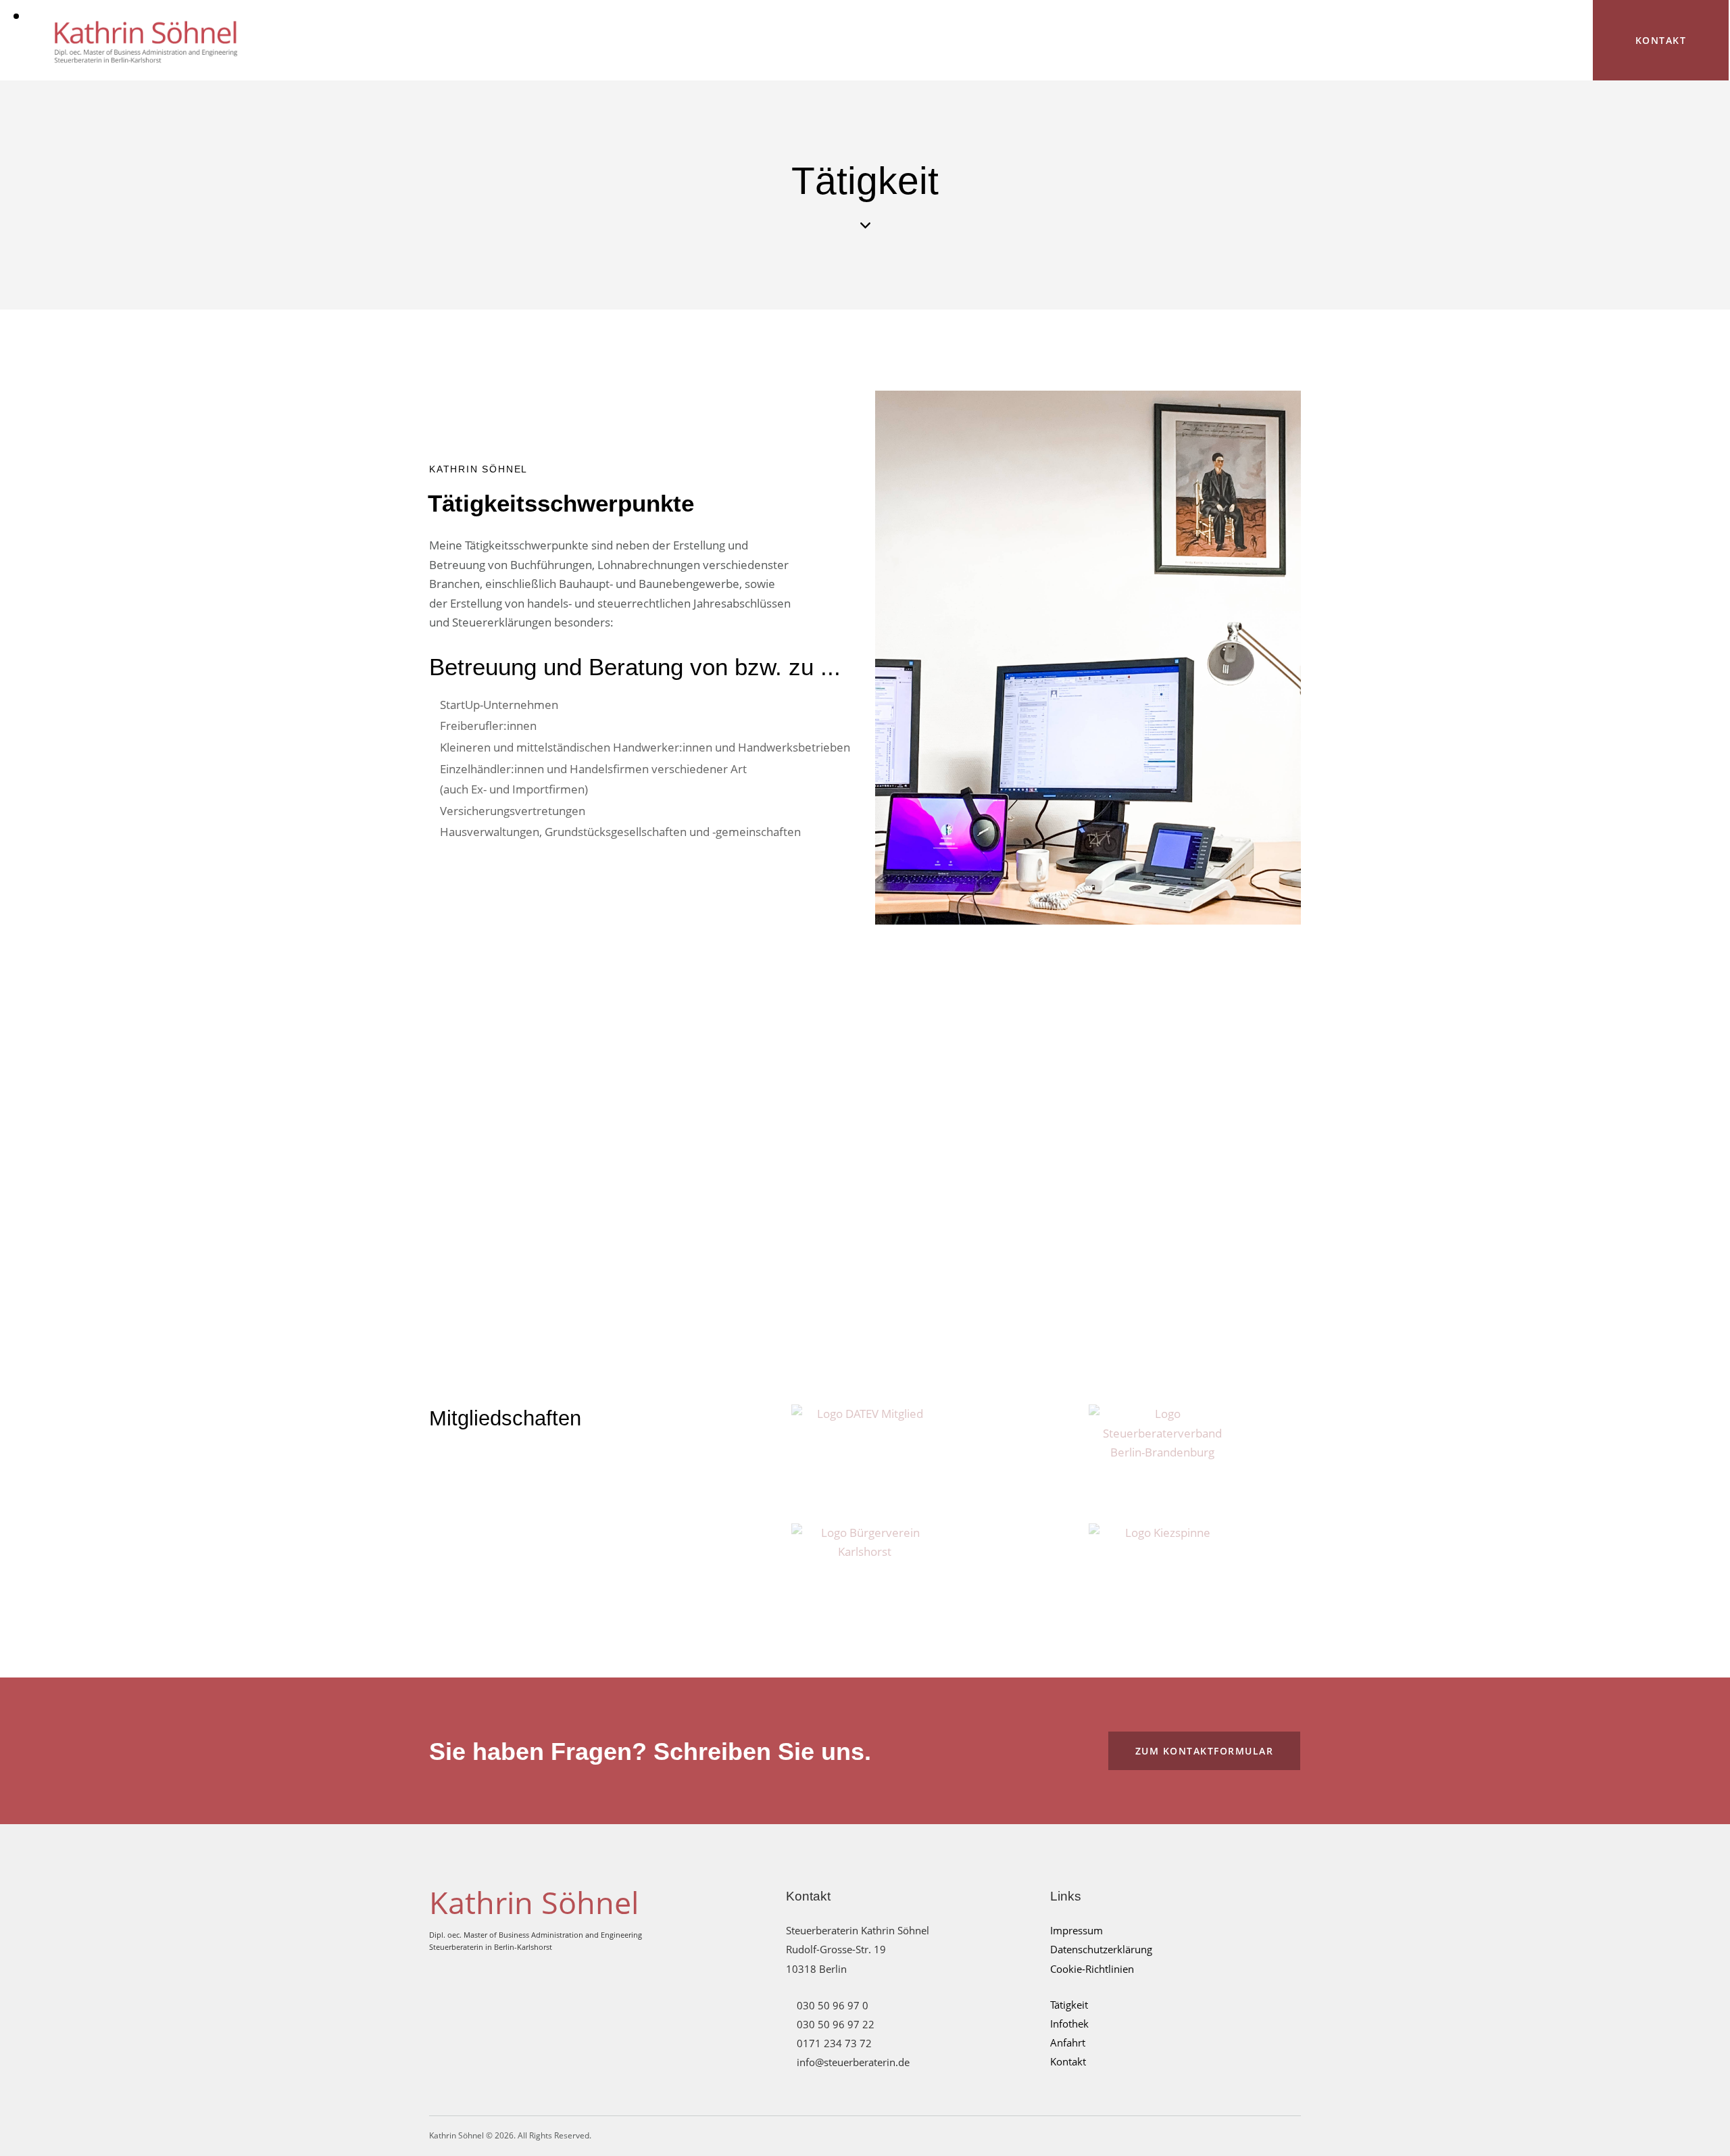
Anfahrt (1068, 2042)
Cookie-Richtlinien (1092, 1969)
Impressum (1077, 1930)
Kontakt (1068, 2061)
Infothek (1069, 2024)
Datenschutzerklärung (1101, 1949)
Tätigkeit (1069, 2005)
